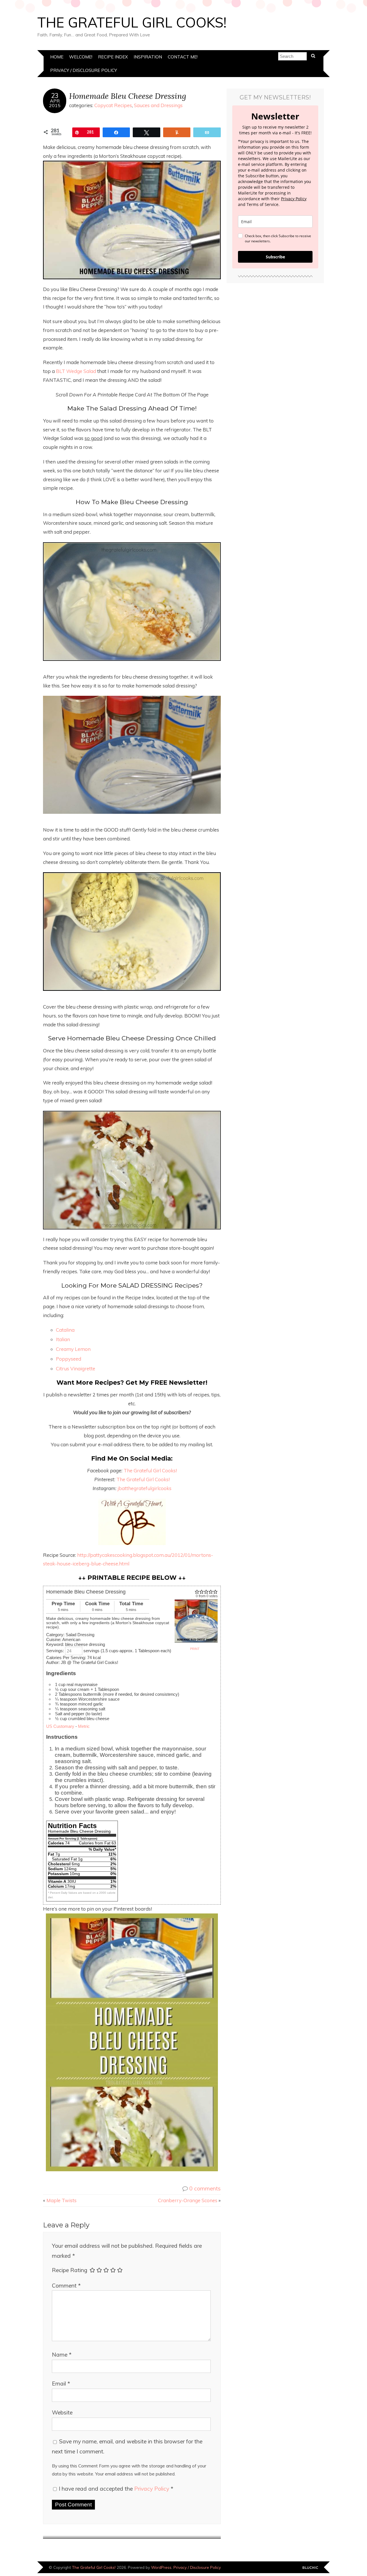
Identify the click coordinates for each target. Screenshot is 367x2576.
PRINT (195, 1649)
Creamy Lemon (73, 1349)
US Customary (60, 1726)
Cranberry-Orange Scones (188, 2200)
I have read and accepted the (116, 2489)
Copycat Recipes (113, 105)
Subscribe (275, 257)
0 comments (205, 2188)
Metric (84, 1726)
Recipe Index (113, 57)
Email (61, 2384)
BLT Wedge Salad (76, 371)
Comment (66, 2286)
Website (62, 2412)
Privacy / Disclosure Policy (84, 70)
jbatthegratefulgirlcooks (145, 1488)
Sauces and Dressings (158, 105)
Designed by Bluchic (310, 2568)
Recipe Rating (70, 2270)
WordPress (161, 2567)
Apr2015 (55, 103)
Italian (64, 1339)
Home (57, 57)
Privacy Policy (152, 2489)
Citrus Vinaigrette (76, 1368)
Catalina (66, 1330)
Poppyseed (69, 1359)
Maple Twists (62, 2200)
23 (55, 96)
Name (62, 2355)
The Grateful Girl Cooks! (132, 22)
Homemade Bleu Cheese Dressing (128, 96)
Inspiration (148, 57)
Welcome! (81, 57)
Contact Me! (183, 57)
